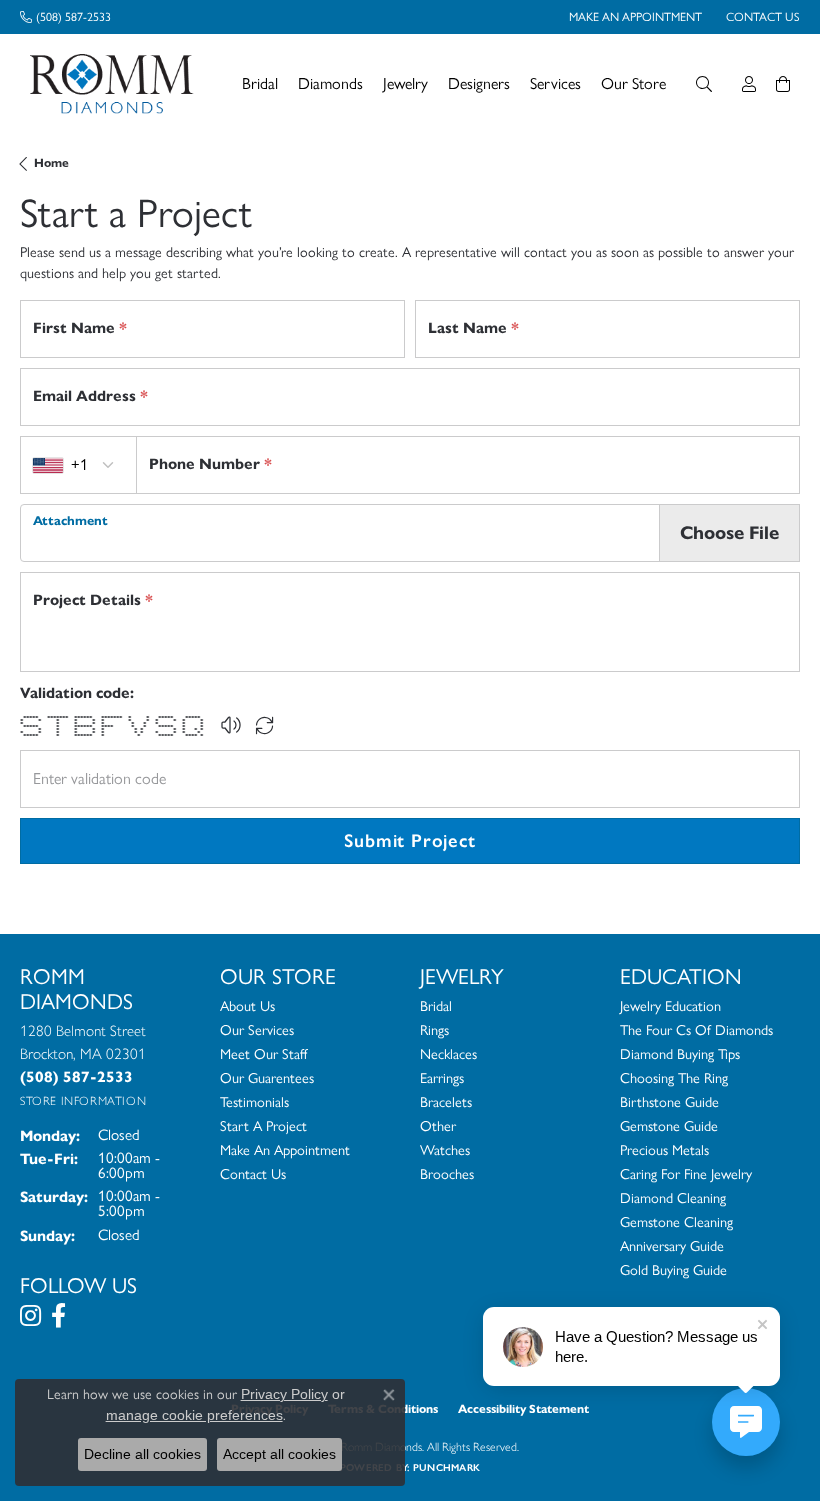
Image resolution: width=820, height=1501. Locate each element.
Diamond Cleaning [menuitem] (673, 1198)
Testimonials (254, 1102)
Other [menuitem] (438, 1126)
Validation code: (77, 692)
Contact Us (253, 1174)
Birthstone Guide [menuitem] (669, 1102)
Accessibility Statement (523, 1408)
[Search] (704, 84)
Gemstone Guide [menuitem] (669, 1126)
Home (51, 162)
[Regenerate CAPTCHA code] (265, 725)
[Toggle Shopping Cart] (783, 84)
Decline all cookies (142, 1454)
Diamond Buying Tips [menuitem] (680, 1054)
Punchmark (446, 1467)
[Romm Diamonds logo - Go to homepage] (117, 84)
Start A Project (263, 1126)
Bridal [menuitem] (436, 1006)
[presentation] (340, 533)
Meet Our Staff (263, 1054)
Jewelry (405, 83)
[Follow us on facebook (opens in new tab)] (58, 1316)
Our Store (633, 83)
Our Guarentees (267, 1078)
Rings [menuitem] (434, 1030)
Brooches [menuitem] (447, 1174)
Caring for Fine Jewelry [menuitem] (686, 1174)
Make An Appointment (285, 1150)
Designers (479, 83)
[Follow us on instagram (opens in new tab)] (30, 1316)
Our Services (257, 1030)
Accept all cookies (279, 1454)
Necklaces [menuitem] (448, 1054)
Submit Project (409, 840)
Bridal (260, 83)
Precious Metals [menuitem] (664, 1150)
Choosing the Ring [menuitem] (674, 1078)
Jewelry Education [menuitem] (670, 1006)
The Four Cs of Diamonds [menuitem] (696, 1030)
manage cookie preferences (194, 1415)
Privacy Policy (284, 1394)
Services (555, 83)
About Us (247, 1006)
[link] (65, 17)
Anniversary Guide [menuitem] (672, 1246)
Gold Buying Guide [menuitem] (673, 1270)
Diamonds (330, 83)
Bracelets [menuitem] (446, 1102)
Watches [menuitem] (445, 1150)
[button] (231, 725)
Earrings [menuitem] (442, 1078)
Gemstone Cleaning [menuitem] (676, 1222)
